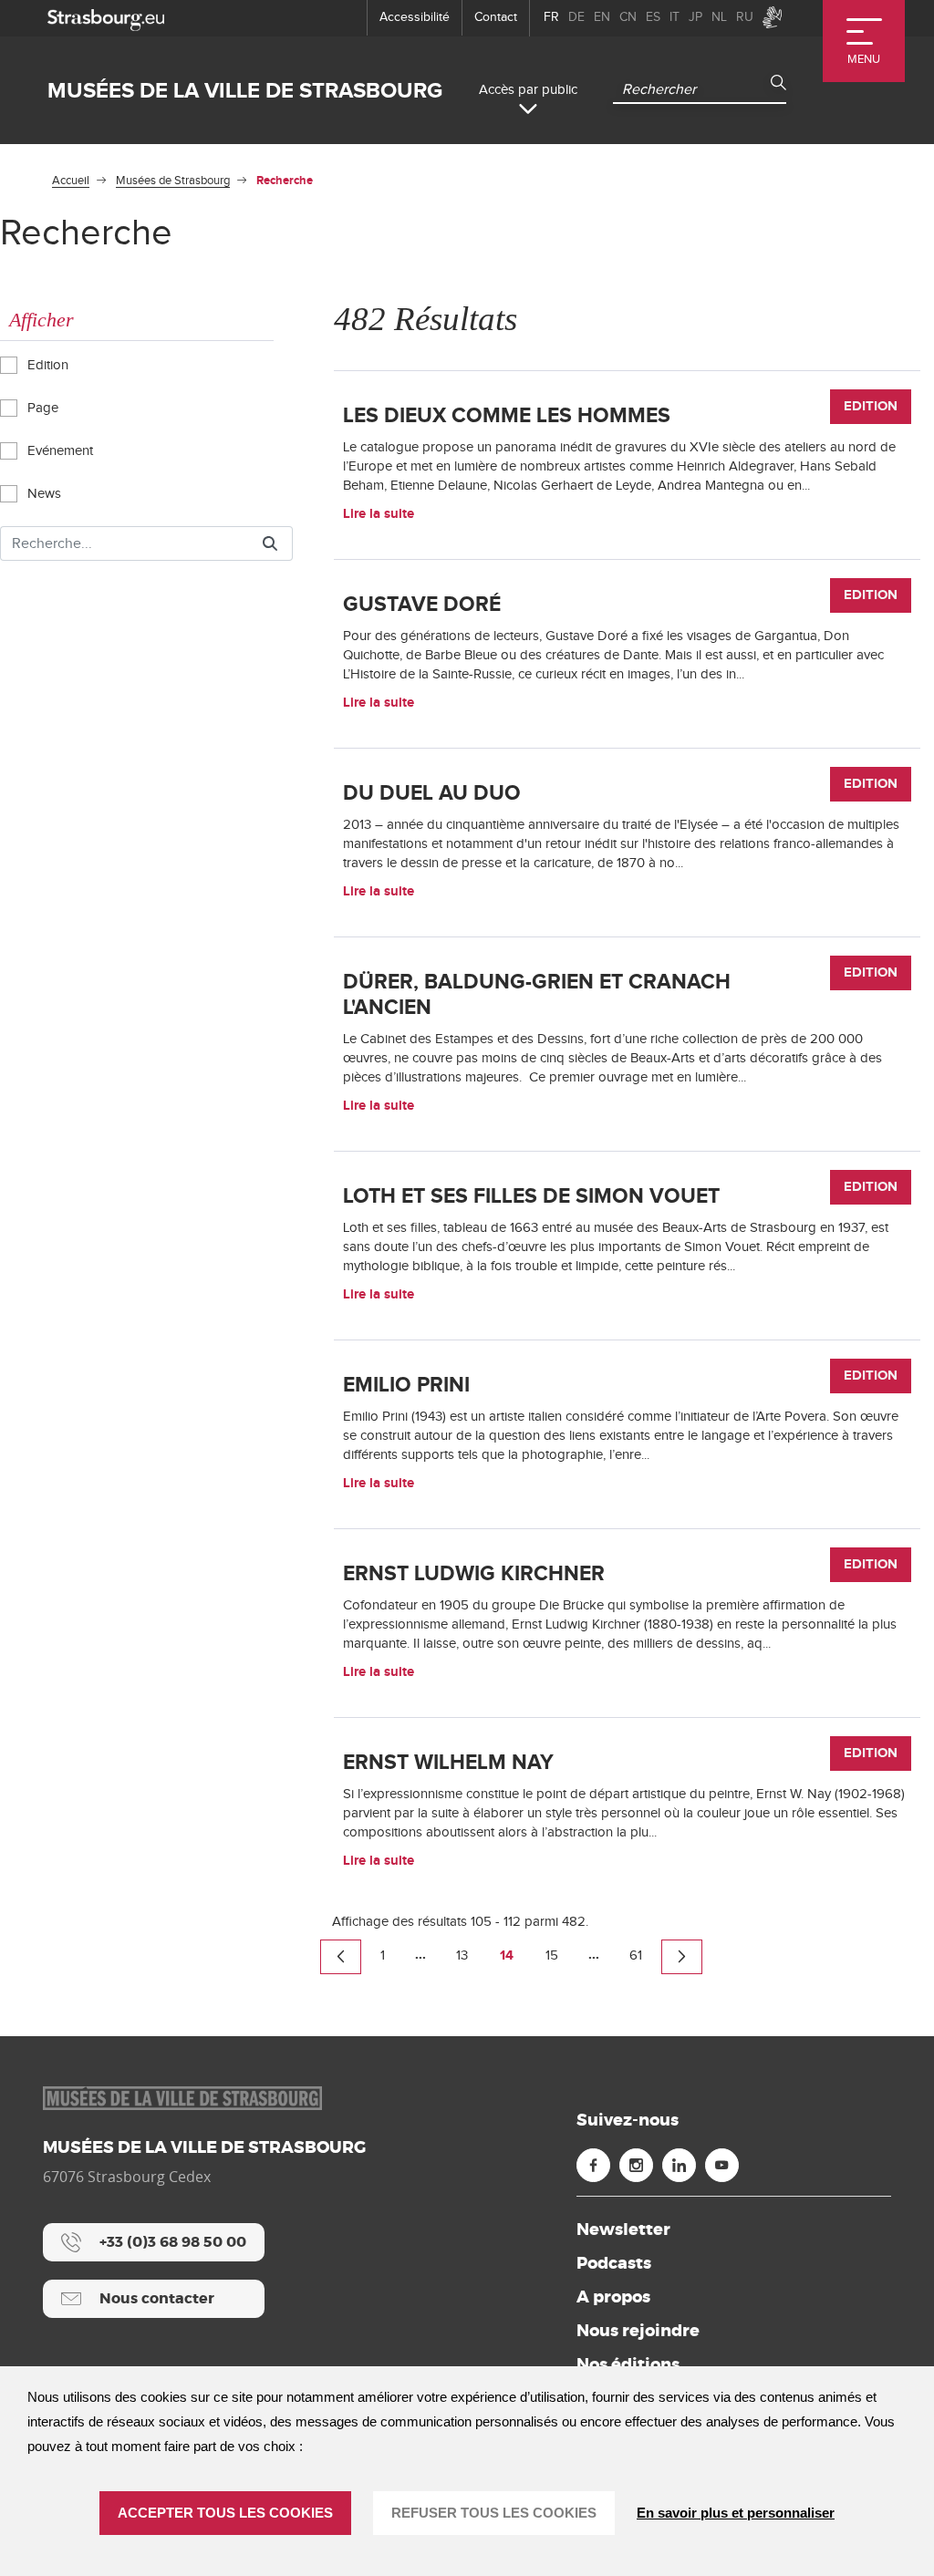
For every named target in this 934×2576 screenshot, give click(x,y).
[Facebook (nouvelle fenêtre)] (593, 2165)
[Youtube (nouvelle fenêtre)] (722, 2165)
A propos (613, 2297)
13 (462, 1955)
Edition (46, 365)
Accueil (71, 181)
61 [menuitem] (636, 1955)
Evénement (58, 451)
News (42, 494)
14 (507, 1955)
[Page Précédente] (341, 1957)
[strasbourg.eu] (106, 18)
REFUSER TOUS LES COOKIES (494, 2513)
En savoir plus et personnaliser (736, 2513)
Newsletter (623, 2229)
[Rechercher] (270, 543)
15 (552, 1955)
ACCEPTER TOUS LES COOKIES (225, 2513)
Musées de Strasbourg (173, 181)
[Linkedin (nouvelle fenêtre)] (679, 2165)
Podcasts (614, 2263)
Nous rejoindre (638, 2331)
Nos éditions (628, 2364)
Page (41, 408)
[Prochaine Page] (682, 1957)
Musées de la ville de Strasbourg (245, 91)
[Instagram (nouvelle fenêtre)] (636, 2165)
